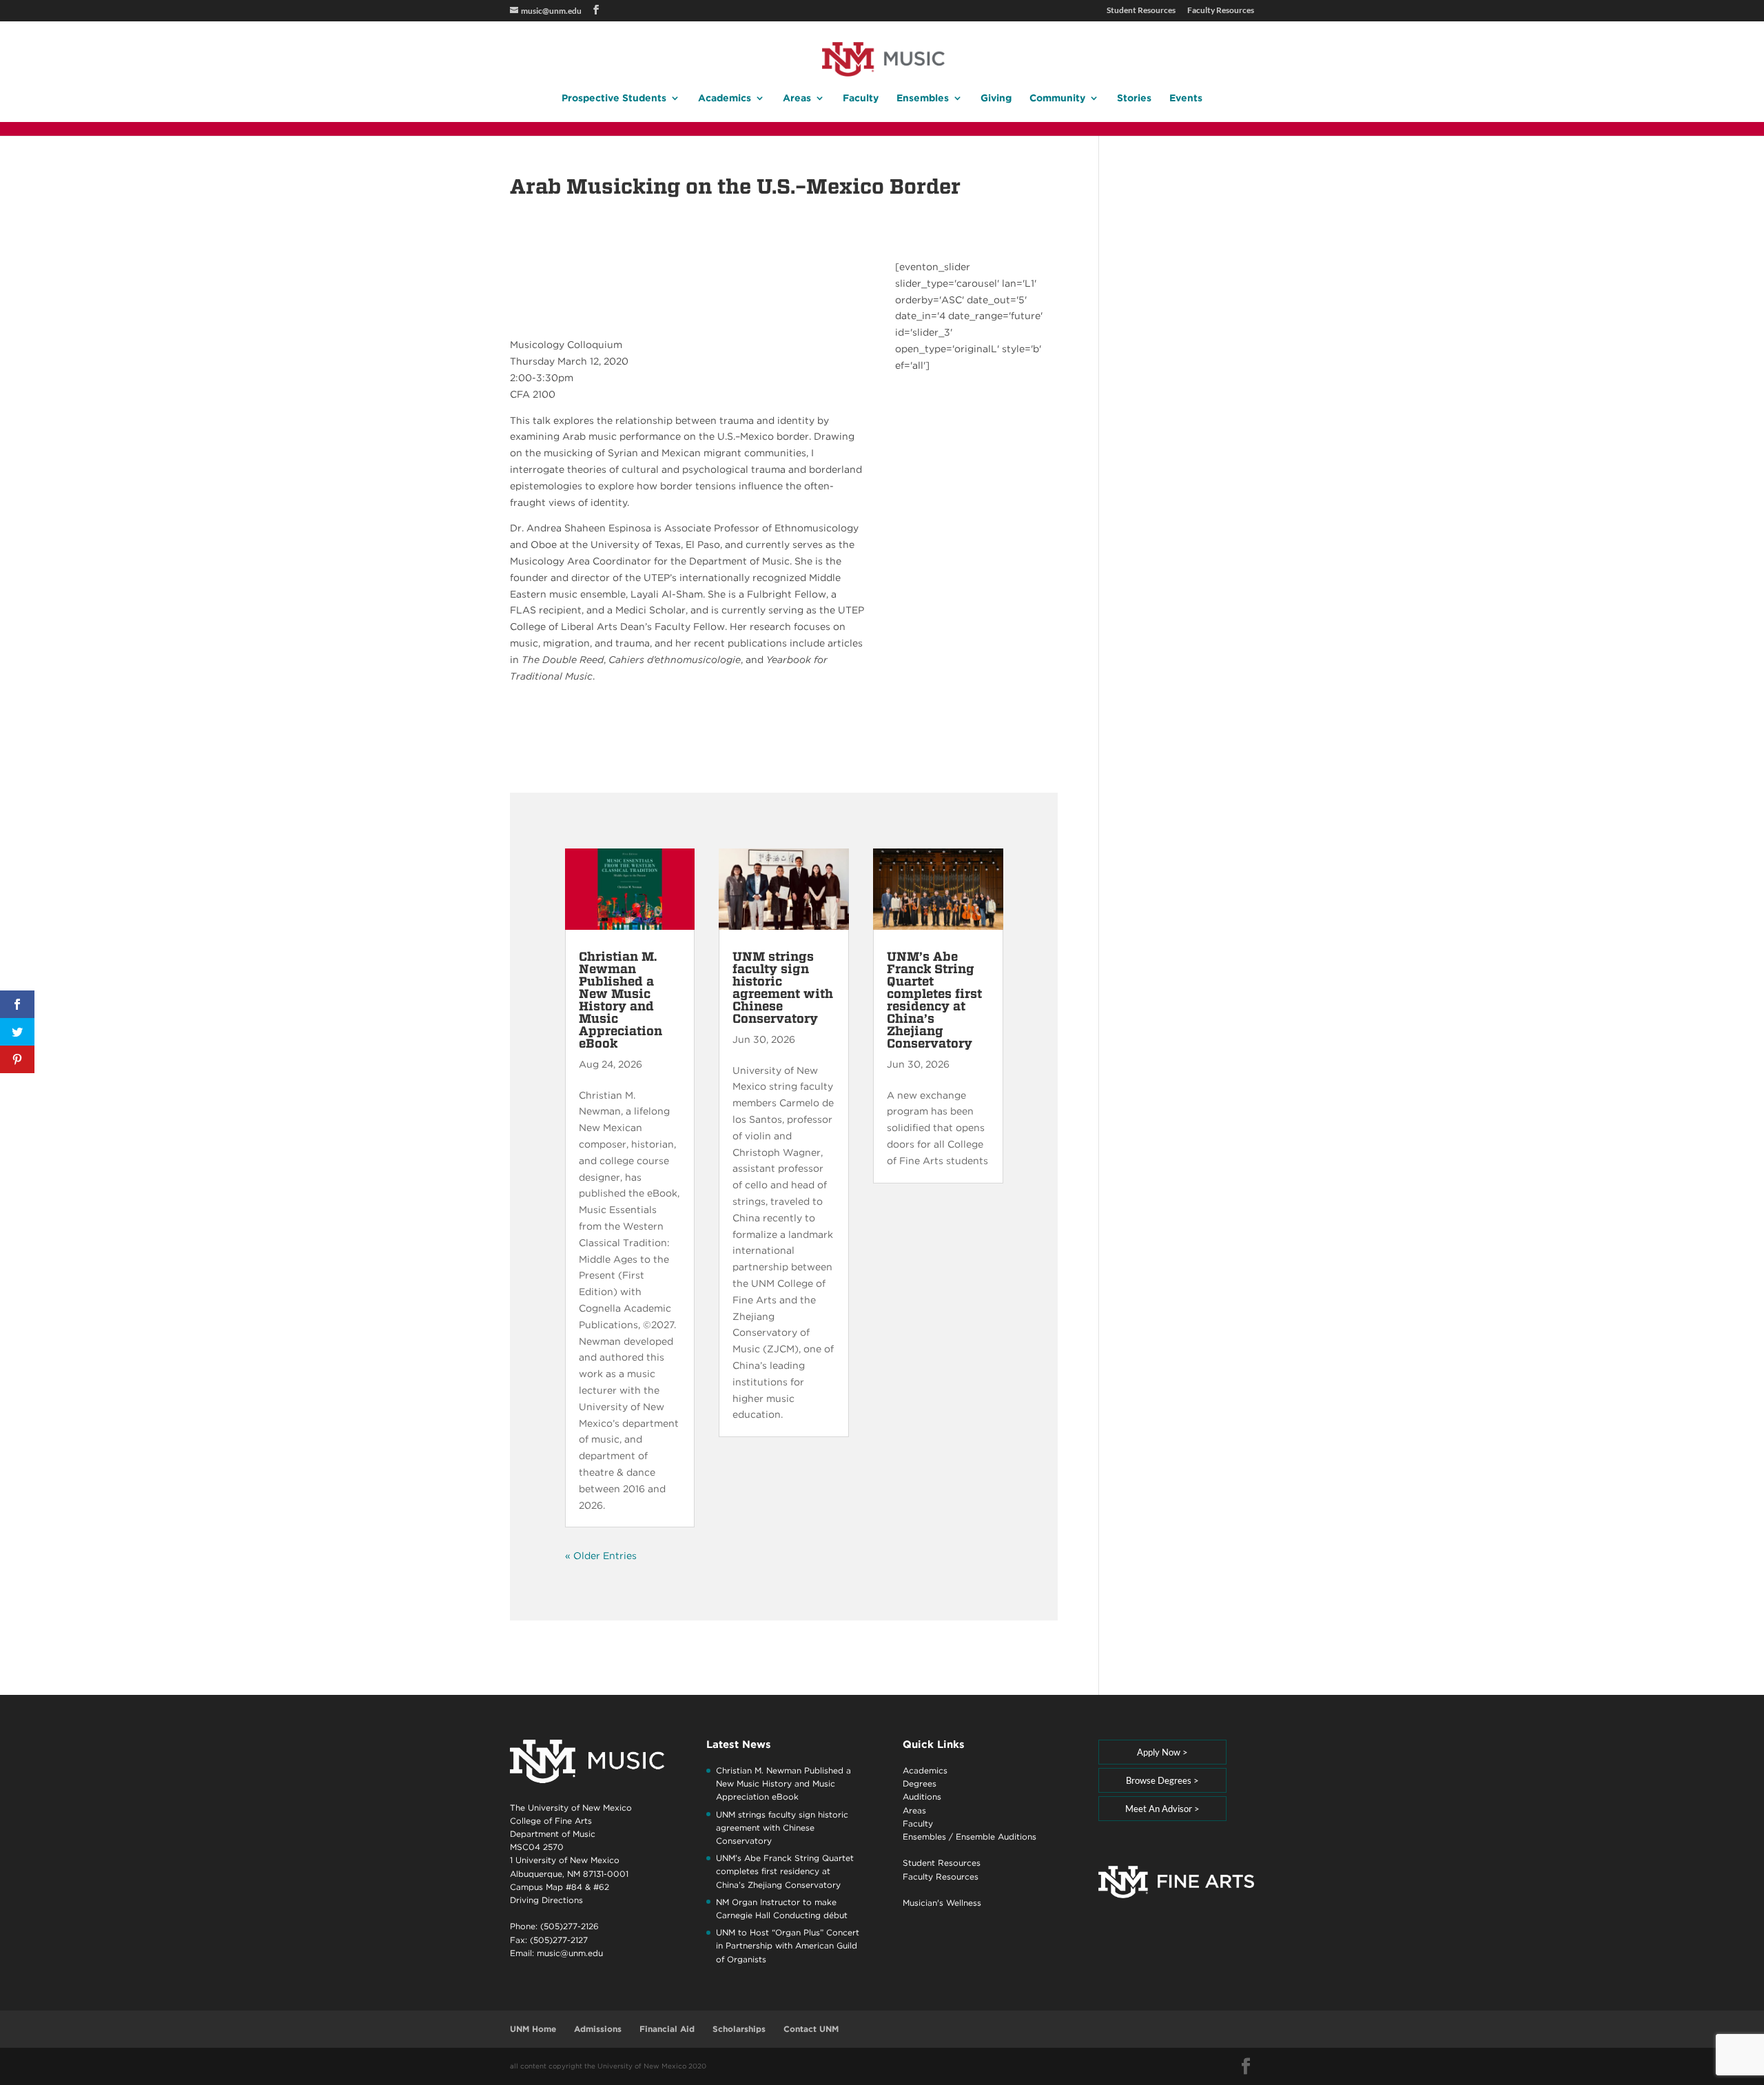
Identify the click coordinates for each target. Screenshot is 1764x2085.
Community (1057, 98)
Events (1186, 98)
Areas (797, 98)
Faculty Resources (1221, 11)
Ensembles (923, 98)
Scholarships (739, 2029)
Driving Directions (546, 1900)
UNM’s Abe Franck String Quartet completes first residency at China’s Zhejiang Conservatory (934, 1000)
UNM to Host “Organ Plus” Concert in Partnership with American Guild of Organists (788, 1945)
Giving (996, 98)
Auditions (922, 1797)
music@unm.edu (570, 1953)
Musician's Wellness (942, 1903)
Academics (725, 98)
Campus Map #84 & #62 (560, 1887)
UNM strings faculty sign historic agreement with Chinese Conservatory (783, 987)
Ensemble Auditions (996, 1837)
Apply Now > (1162, 1752)
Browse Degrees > (1162, 1780)
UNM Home (533, 2029)
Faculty (861, 98)
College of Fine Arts (551, 1821)
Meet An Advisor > (1162, 1809)
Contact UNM (811, 2029)
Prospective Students (614, 98)
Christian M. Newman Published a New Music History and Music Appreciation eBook (621, 1000)
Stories (1134, 98)
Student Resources (1141, 11)
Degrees (920, 1783)
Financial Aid (667, 2029)
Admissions (598, 2029)
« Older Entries (601, 1556)
